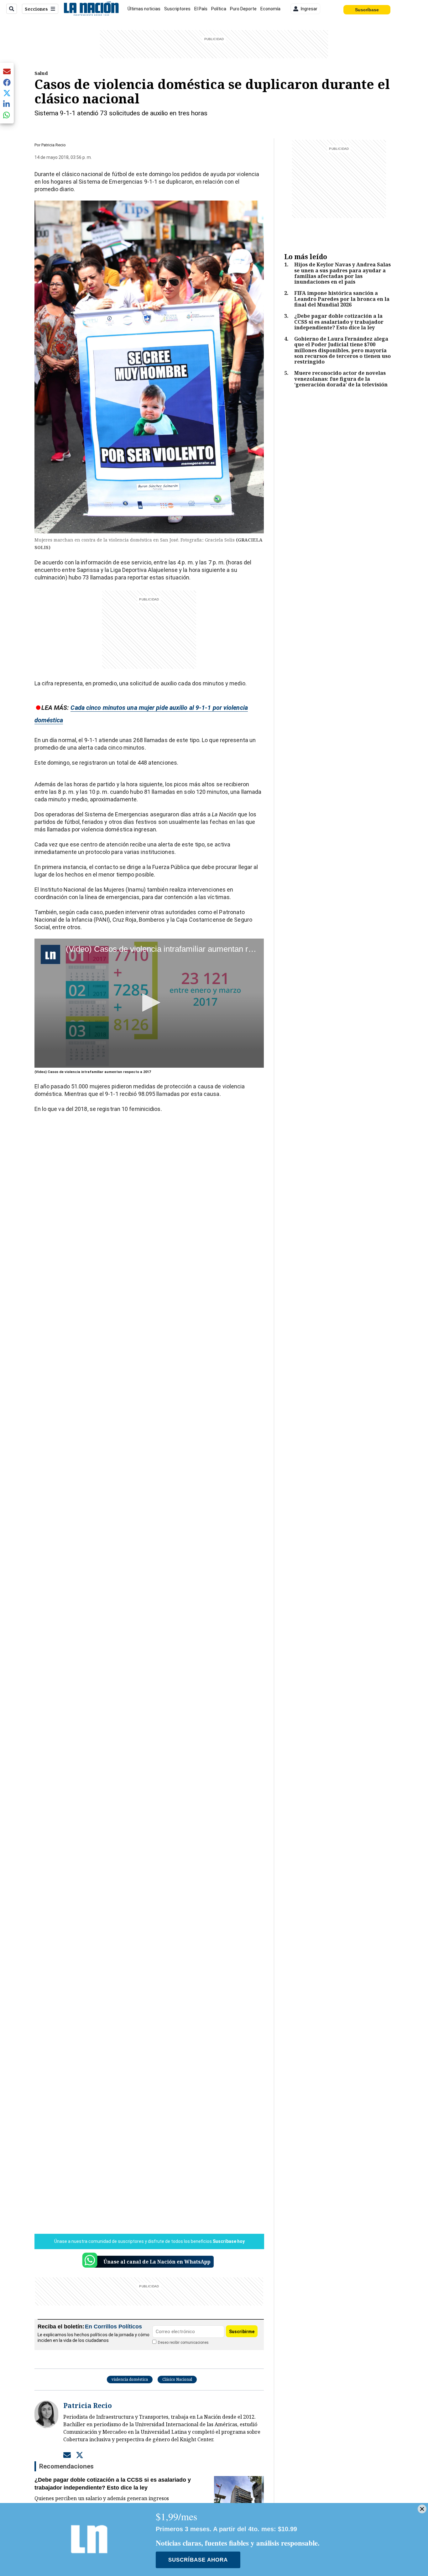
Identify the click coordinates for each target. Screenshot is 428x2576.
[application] (149, 1003)
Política (219, 9)
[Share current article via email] (7, 71)
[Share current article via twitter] (7, 93)
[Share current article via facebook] (7, 82)
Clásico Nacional (177, 2379)
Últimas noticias (144, 9)
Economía (270, 9)
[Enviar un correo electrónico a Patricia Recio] (67, 2455)
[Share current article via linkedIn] (7, 104)
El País (201, 9)
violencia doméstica (130, 2379)
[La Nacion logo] (91, 9)
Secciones (36, 9)
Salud (41, 73)
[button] (149, 1003)
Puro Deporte (243, 9)
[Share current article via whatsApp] (7, 115)
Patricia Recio (54, 145)
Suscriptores (177, 9)
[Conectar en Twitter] (80, 2455)
